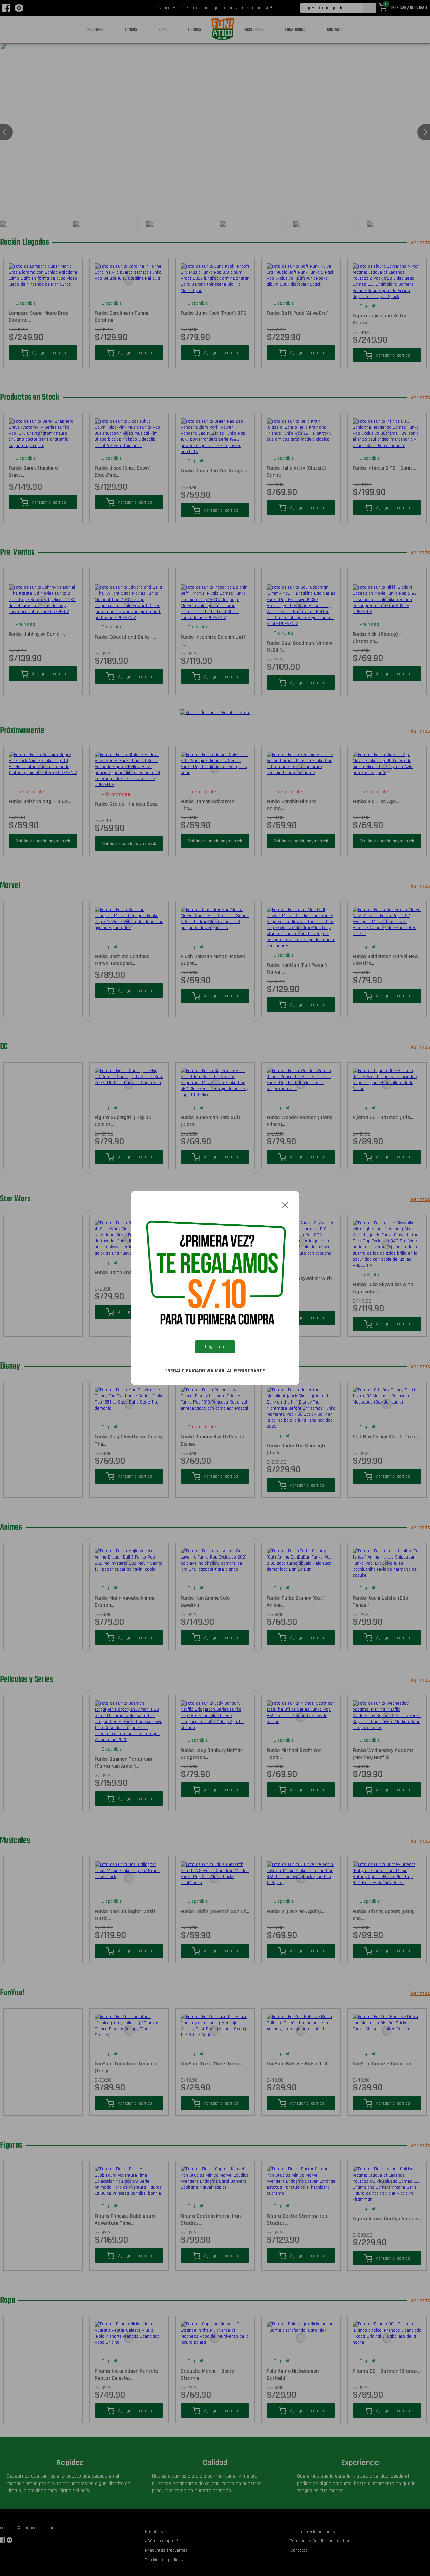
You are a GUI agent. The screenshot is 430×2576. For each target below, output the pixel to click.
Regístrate (215, 1347)
